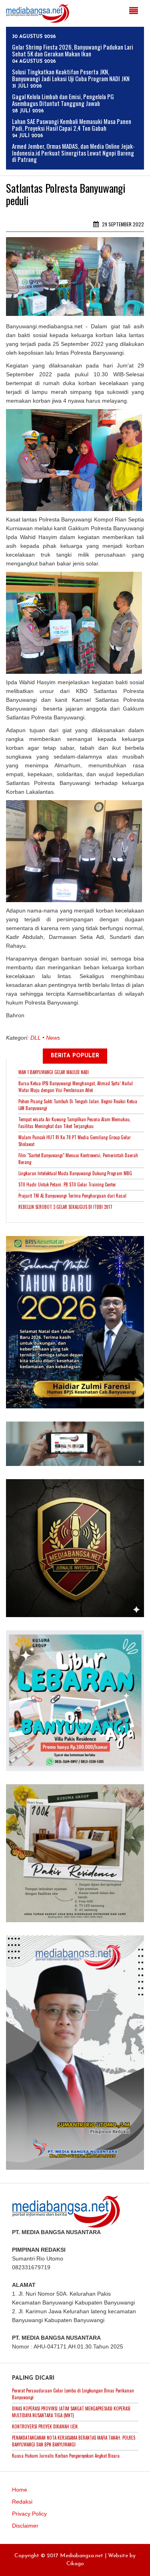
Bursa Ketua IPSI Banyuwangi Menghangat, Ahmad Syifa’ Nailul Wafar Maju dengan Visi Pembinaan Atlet (76, 1087)
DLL (36, 1038)
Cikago (75, 2564)
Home (20, 2490)
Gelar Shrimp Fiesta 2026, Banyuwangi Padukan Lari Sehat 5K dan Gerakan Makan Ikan (73, 50)
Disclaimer (25, 2526)
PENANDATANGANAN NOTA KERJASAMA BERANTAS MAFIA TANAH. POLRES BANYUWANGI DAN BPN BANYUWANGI (74, 2441)
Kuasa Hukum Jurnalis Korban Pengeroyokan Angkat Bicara (66, 2456)
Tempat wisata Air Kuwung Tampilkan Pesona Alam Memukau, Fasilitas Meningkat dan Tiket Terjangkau (75, 1123)
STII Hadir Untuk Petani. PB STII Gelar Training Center (67, 1184)
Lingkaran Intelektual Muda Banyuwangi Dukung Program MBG (75, 1173)
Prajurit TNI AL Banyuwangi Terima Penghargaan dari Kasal (72, 1196)
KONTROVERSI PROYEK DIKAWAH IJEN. (45, 2426)
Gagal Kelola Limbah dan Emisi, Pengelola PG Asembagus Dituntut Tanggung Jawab (63, 100)
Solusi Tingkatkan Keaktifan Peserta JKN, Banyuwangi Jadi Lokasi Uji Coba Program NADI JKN (71, 75)
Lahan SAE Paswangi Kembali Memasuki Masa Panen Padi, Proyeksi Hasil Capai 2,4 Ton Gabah (72, 125)
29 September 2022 (122, 224)
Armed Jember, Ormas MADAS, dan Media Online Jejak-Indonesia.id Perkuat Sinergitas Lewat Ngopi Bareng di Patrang (73, 153)
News (53, 1038)
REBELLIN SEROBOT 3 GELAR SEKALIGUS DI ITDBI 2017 (65, 1207)
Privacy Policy (29, 2514)
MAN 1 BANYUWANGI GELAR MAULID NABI (54, 1072)
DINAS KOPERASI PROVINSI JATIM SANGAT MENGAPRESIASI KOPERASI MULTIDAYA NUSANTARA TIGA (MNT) (71, 2412)
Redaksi (22, 2502)
